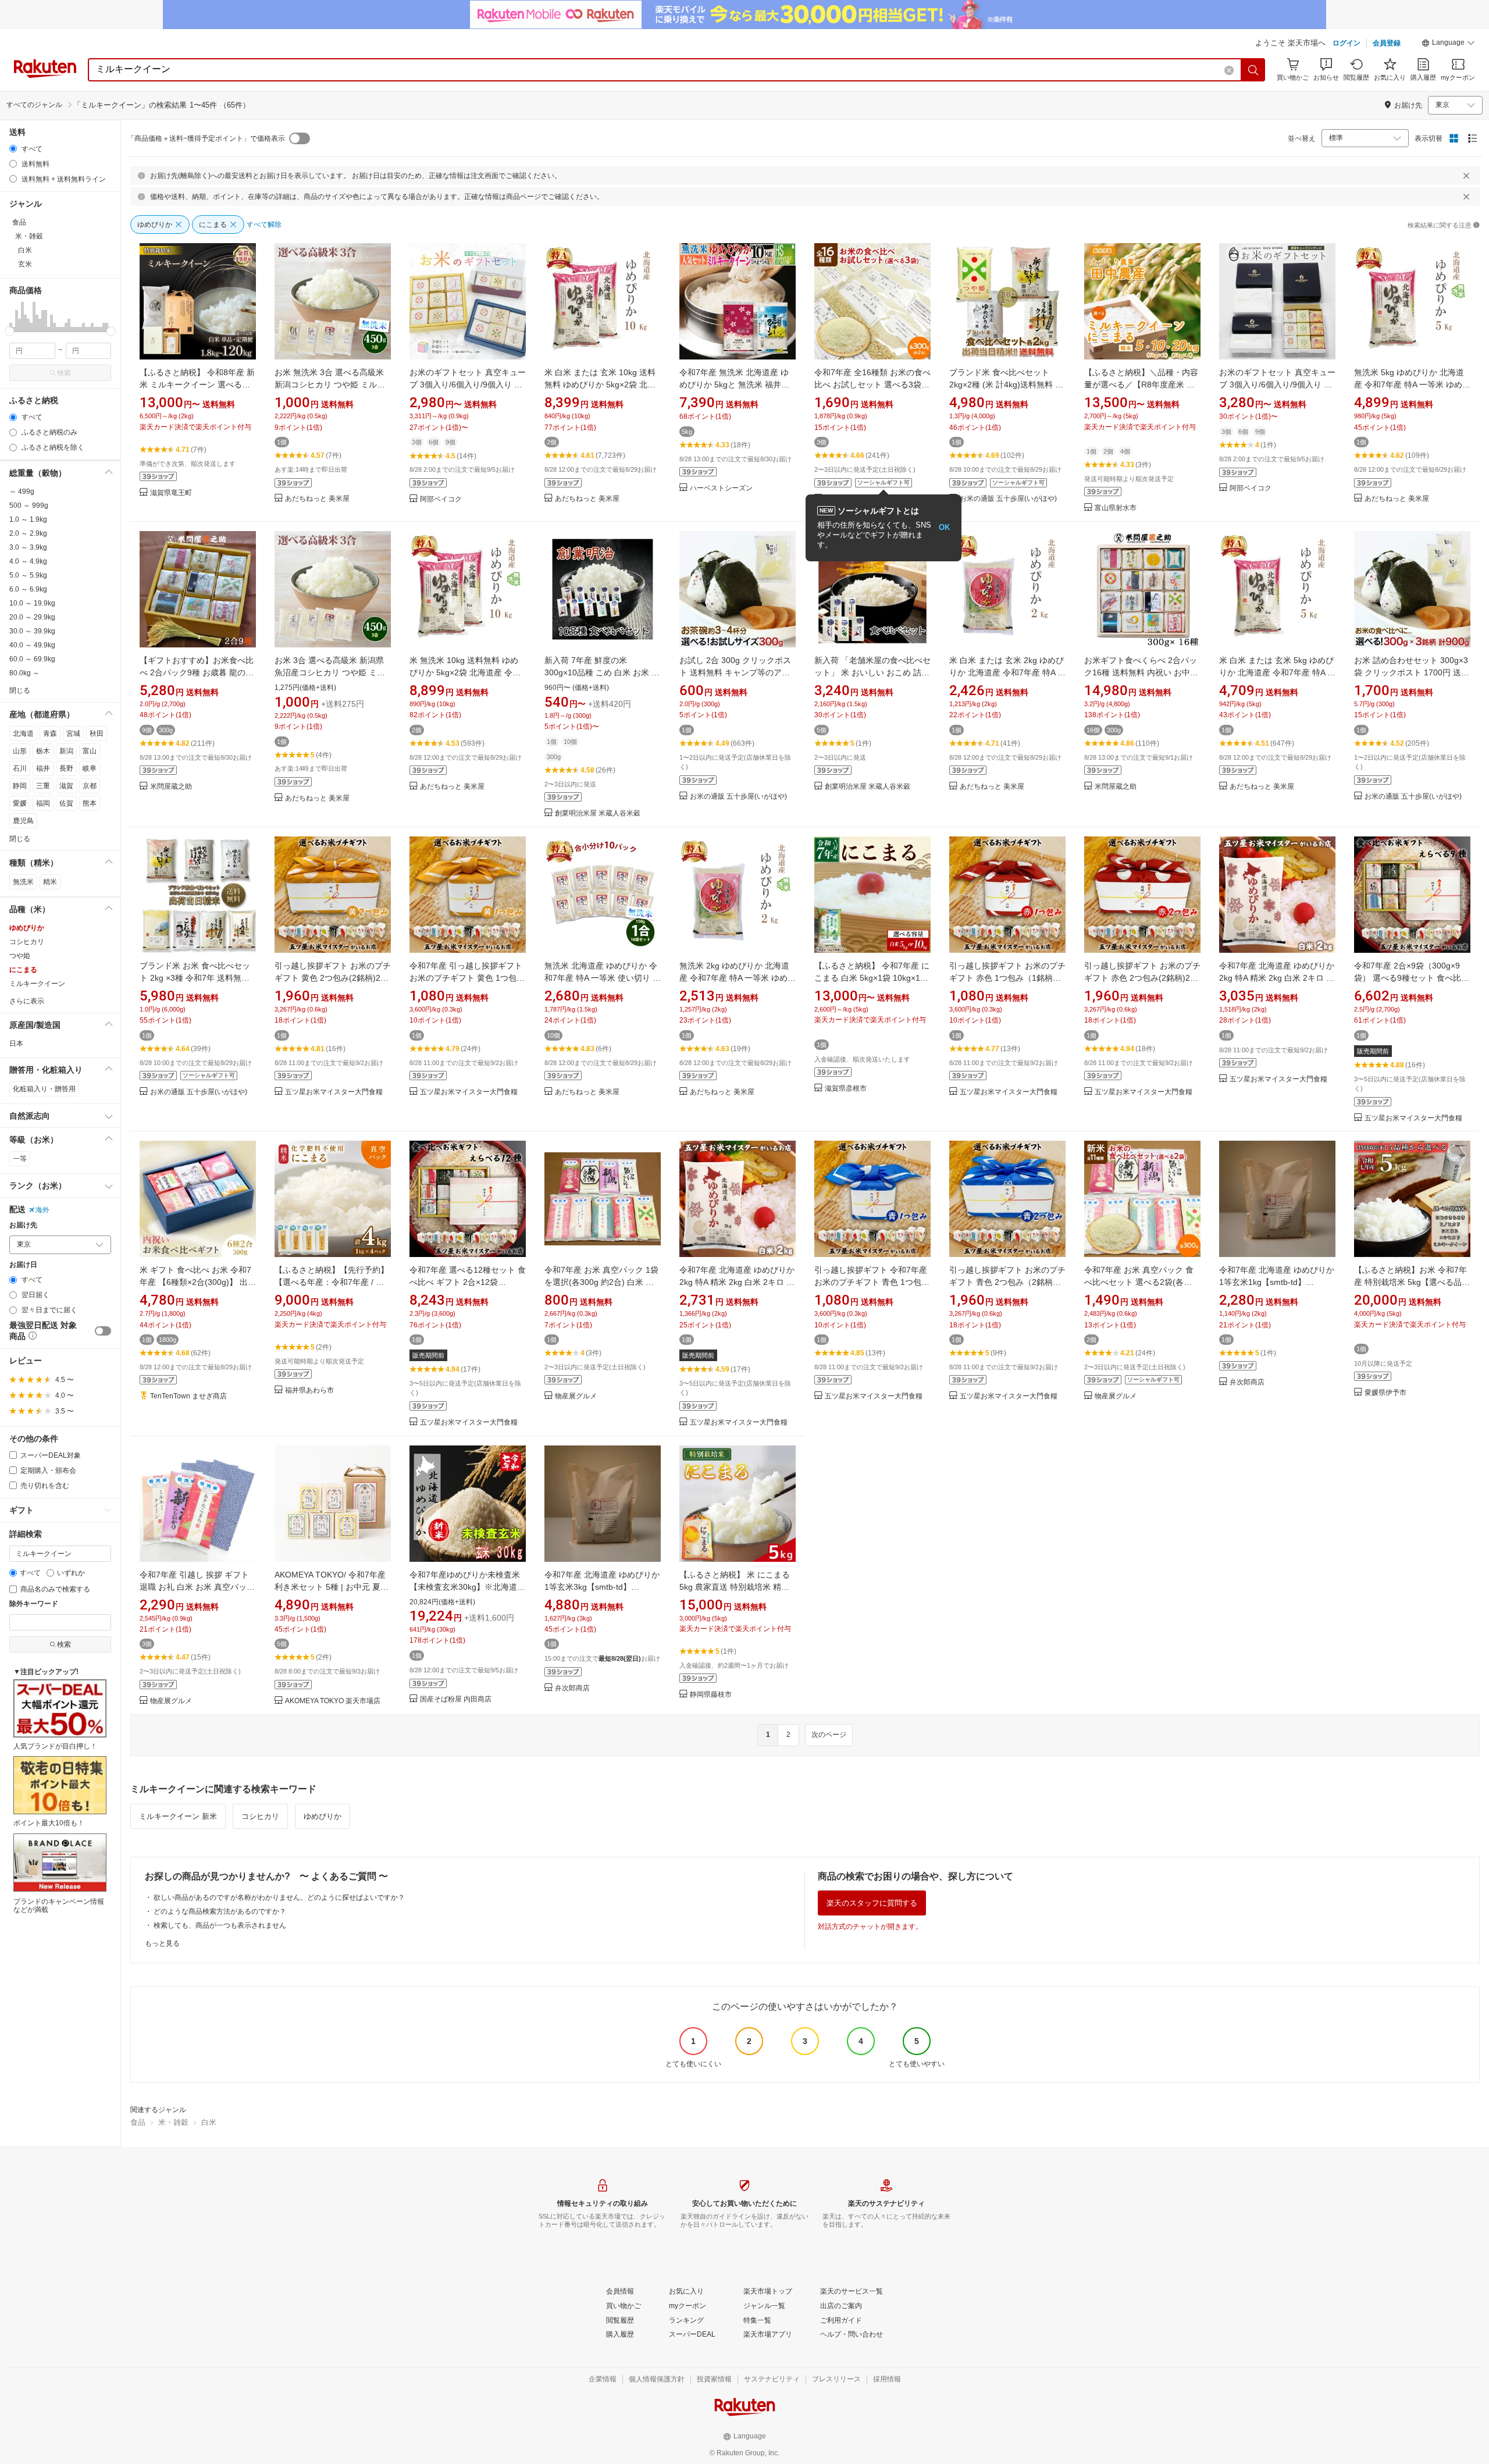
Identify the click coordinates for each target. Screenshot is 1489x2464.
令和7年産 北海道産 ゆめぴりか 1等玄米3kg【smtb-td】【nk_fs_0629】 (602, 1587)
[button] (1448, 44)
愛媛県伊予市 (1385, 1393)
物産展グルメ (576, 1396)
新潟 (66, 751)
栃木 (43, 751)
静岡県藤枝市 (711, 1695)
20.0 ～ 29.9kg (32, 617)
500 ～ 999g (29, 505)
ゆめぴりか (27, 928)
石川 (20, 768)
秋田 (97, 733)
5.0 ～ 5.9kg (28, 575)
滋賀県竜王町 (171, 493)
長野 (66, 768)
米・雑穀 (173, 2122)
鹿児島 (23, 821)
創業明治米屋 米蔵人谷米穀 (598, 813)
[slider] (10, 331)
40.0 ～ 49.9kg (32, 645)
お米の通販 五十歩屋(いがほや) (1008, 499)
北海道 (23, 733)
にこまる (23, 970)
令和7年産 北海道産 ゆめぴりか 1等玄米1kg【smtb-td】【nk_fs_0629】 (1277, 1282)
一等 (20, 1159)
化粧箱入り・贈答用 (44, 1089)
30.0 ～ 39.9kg (32, 631)
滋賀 (66, 786)
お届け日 (23, 1265)
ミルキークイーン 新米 (178, 1816)
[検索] (1253, 70)
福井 (43, 768)
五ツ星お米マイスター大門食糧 (334, 1092)
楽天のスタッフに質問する (872, 1903)
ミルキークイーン (37, 984)
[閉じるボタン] (1466, 176)
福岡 (43, 803)
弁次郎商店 (1247, 1382)
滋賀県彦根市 (846, 1089)
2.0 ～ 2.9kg (28, 533)
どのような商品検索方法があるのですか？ (220, 1911)
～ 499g (22, 492)
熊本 (90, 803)
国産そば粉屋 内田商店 (456, 1699)
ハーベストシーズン (721, 488)
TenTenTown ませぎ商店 (188, 1396)
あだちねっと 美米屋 (317, 499)
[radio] (13, 149)
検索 (64, 373)
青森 (50, 733)
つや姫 (20, 956)
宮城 (73, 733)
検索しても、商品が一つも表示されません (220, 1925)
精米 (50, 882)
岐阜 (90, 768)
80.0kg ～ (24, 673)
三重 (43, 786)
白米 (209, 2122)
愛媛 (20, 803)
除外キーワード (34, 1604)
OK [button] (944, 527)
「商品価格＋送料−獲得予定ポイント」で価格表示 (206, 138)
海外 (42, 1210)
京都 (90, 786)
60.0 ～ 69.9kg (32, 659)
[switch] (103, 1331)
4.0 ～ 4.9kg (28, 561)
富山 (90, 751)
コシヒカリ (27, 942)
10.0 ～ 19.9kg (32, 603)
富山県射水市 (1116, 508)
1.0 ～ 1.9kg (28, 519)
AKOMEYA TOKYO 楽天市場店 (333, 1701)
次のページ (829, 1735)
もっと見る (162, 1943)
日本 (16, 1044)
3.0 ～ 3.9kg (28, 547)
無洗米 (23, 882)
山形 (20, 751)
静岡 (20, 786)
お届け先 (23, 1225)
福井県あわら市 (309, 1391)
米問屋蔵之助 (171, 787)
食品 (138, 2122)
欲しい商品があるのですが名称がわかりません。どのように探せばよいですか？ (279, 1897)
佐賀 (66, 803)
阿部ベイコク (441, 499)
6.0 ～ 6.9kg (28, 589)
